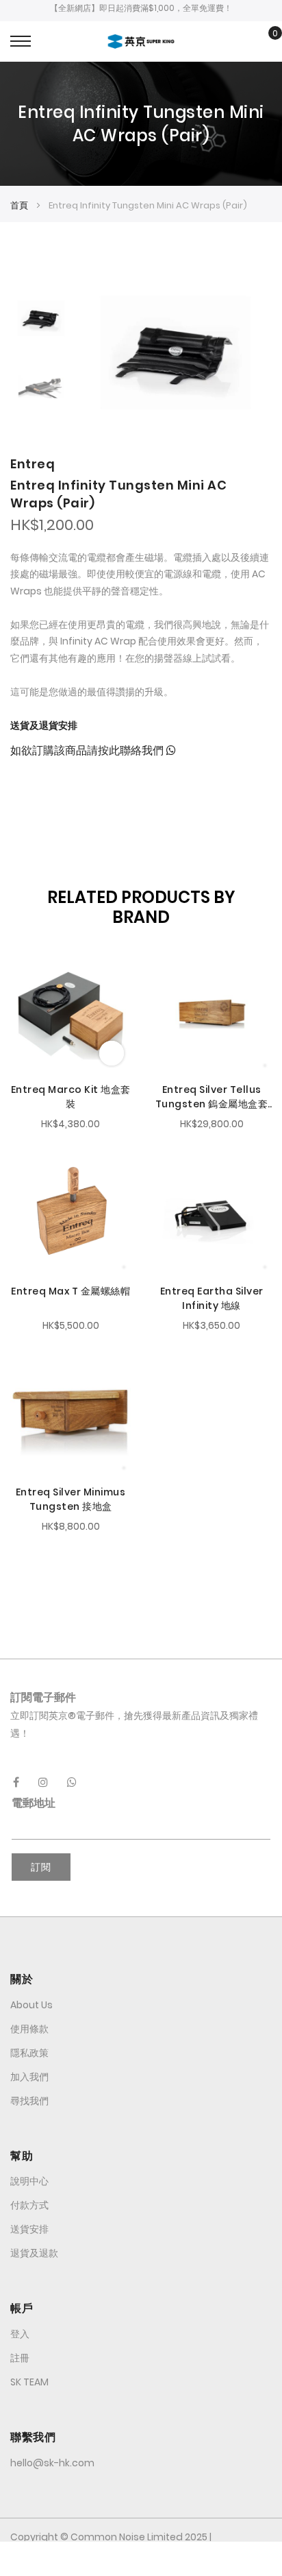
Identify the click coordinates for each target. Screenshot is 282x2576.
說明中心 (29, 2181)
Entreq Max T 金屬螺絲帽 (70, 1291)
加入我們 (29, 2077)
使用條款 (29, 2029)
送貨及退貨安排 (44, 725)
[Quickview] (26, 967)
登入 (20, 2334)
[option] (41, 318)
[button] (22, 991)
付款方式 (29, 2205)
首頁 (19, 205)
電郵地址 (34, 1803)
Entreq (33, 464)
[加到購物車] (112, 1053)
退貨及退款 (34, 2253)
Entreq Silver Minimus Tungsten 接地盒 (71, 1499)
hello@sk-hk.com (52, 2463)
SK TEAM (29, 2382)
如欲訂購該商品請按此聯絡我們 (88, 750)
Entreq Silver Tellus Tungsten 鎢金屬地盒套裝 (212, 1097)
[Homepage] (141, 2559)
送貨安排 (29, 2229)
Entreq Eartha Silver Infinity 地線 (212, 1298)
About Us (31, 2005)
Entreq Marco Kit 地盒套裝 (71, 1097)
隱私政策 (29, 2053)
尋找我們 (29, 2101)
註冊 (20, 2358)
